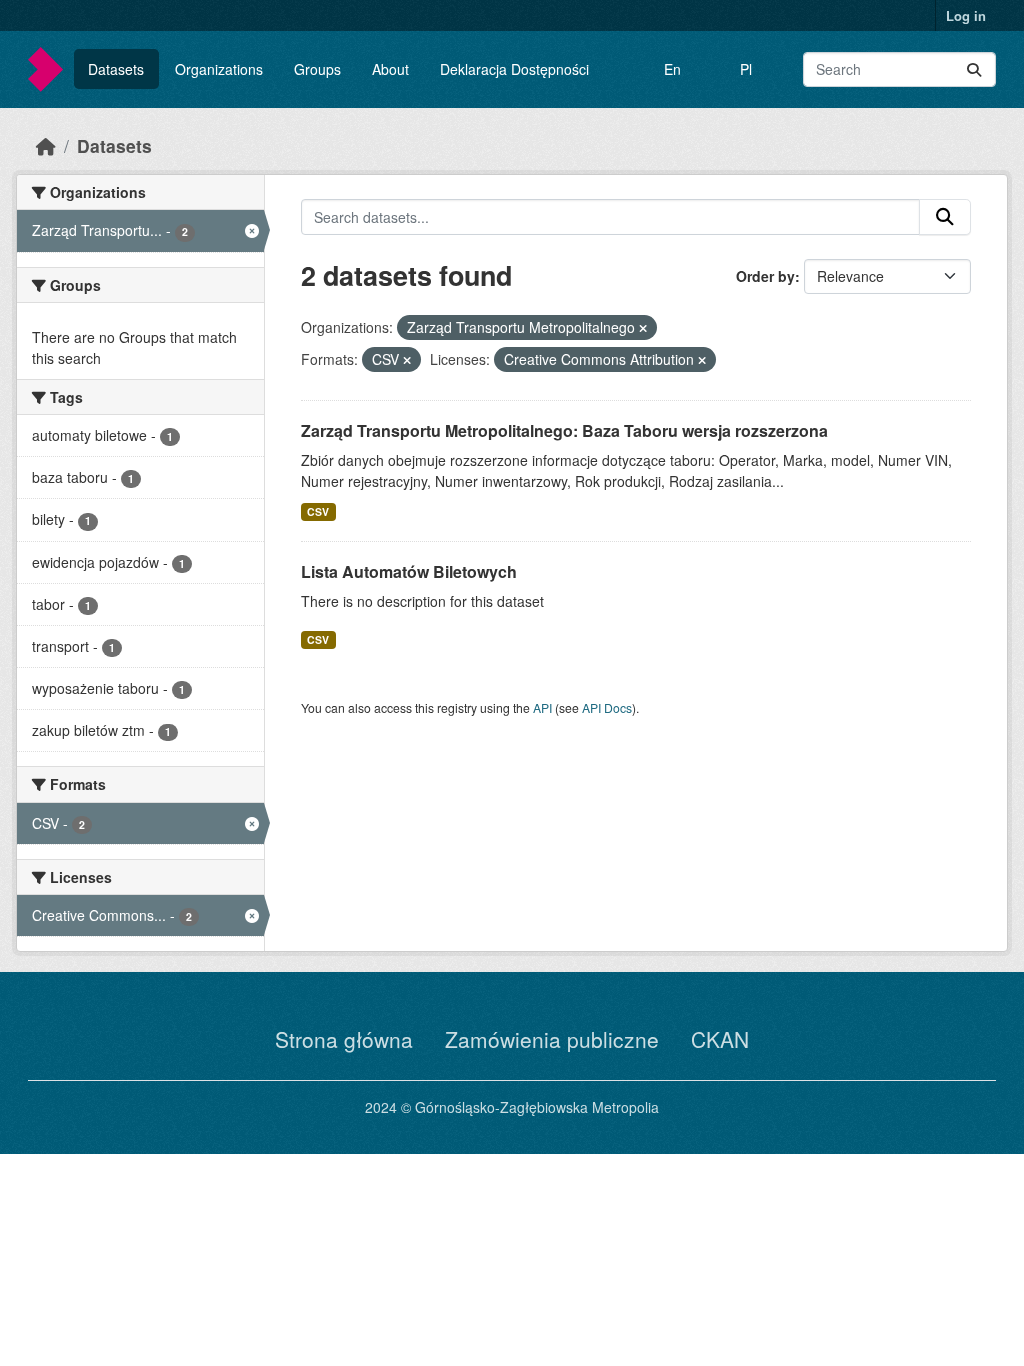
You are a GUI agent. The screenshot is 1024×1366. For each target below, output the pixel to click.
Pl (746, 69)
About (390, 69)
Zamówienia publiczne (552, 1039)
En (672, 69)
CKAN (720, 1039)
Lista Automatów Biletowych (409, 571)
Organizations (219, 69)
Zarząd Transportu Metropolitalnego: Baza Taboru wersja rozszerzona (564, 430)
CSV (318, 511)
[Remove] (643, 328)
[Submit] (974, 69)
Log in (966, 15)
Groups (317, 69)
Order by (765, 276)
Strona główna (344, 1039)
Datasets (116, 69)
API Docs (607, 707)
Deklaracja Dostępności (514, 69)
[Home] (46, 145)
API (542, 707)
